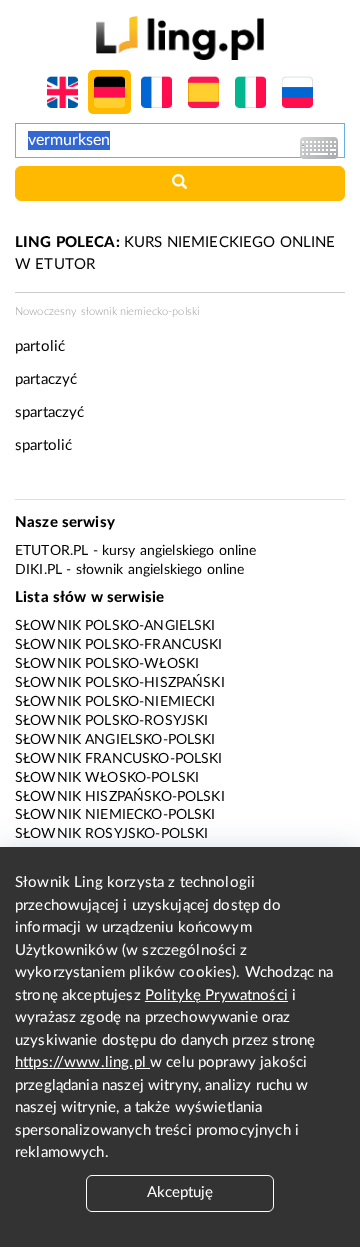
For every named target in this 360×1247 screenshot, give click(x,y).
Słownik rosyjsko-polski (111, 834)
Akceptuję (180, 1192)
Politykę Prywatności (216, 995)
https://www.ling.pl (82, 1062)
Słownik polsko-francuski (119, 645)
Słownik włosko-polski (107, 778)
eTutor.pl (51, 551)
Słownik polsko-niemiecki (115, 702)
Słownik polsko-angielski (115, 626)
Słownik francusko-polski (119, 759)
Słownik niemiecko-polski (115, 815)
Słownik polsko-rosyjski (111, 721)
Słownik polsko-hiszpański (120, 683)
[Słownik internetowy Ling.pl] (179, 37)
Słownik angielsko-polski (115, 740)
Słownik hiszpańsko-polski (120, 797)
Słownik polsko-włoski (107, 664)
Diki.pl (38, 570)
